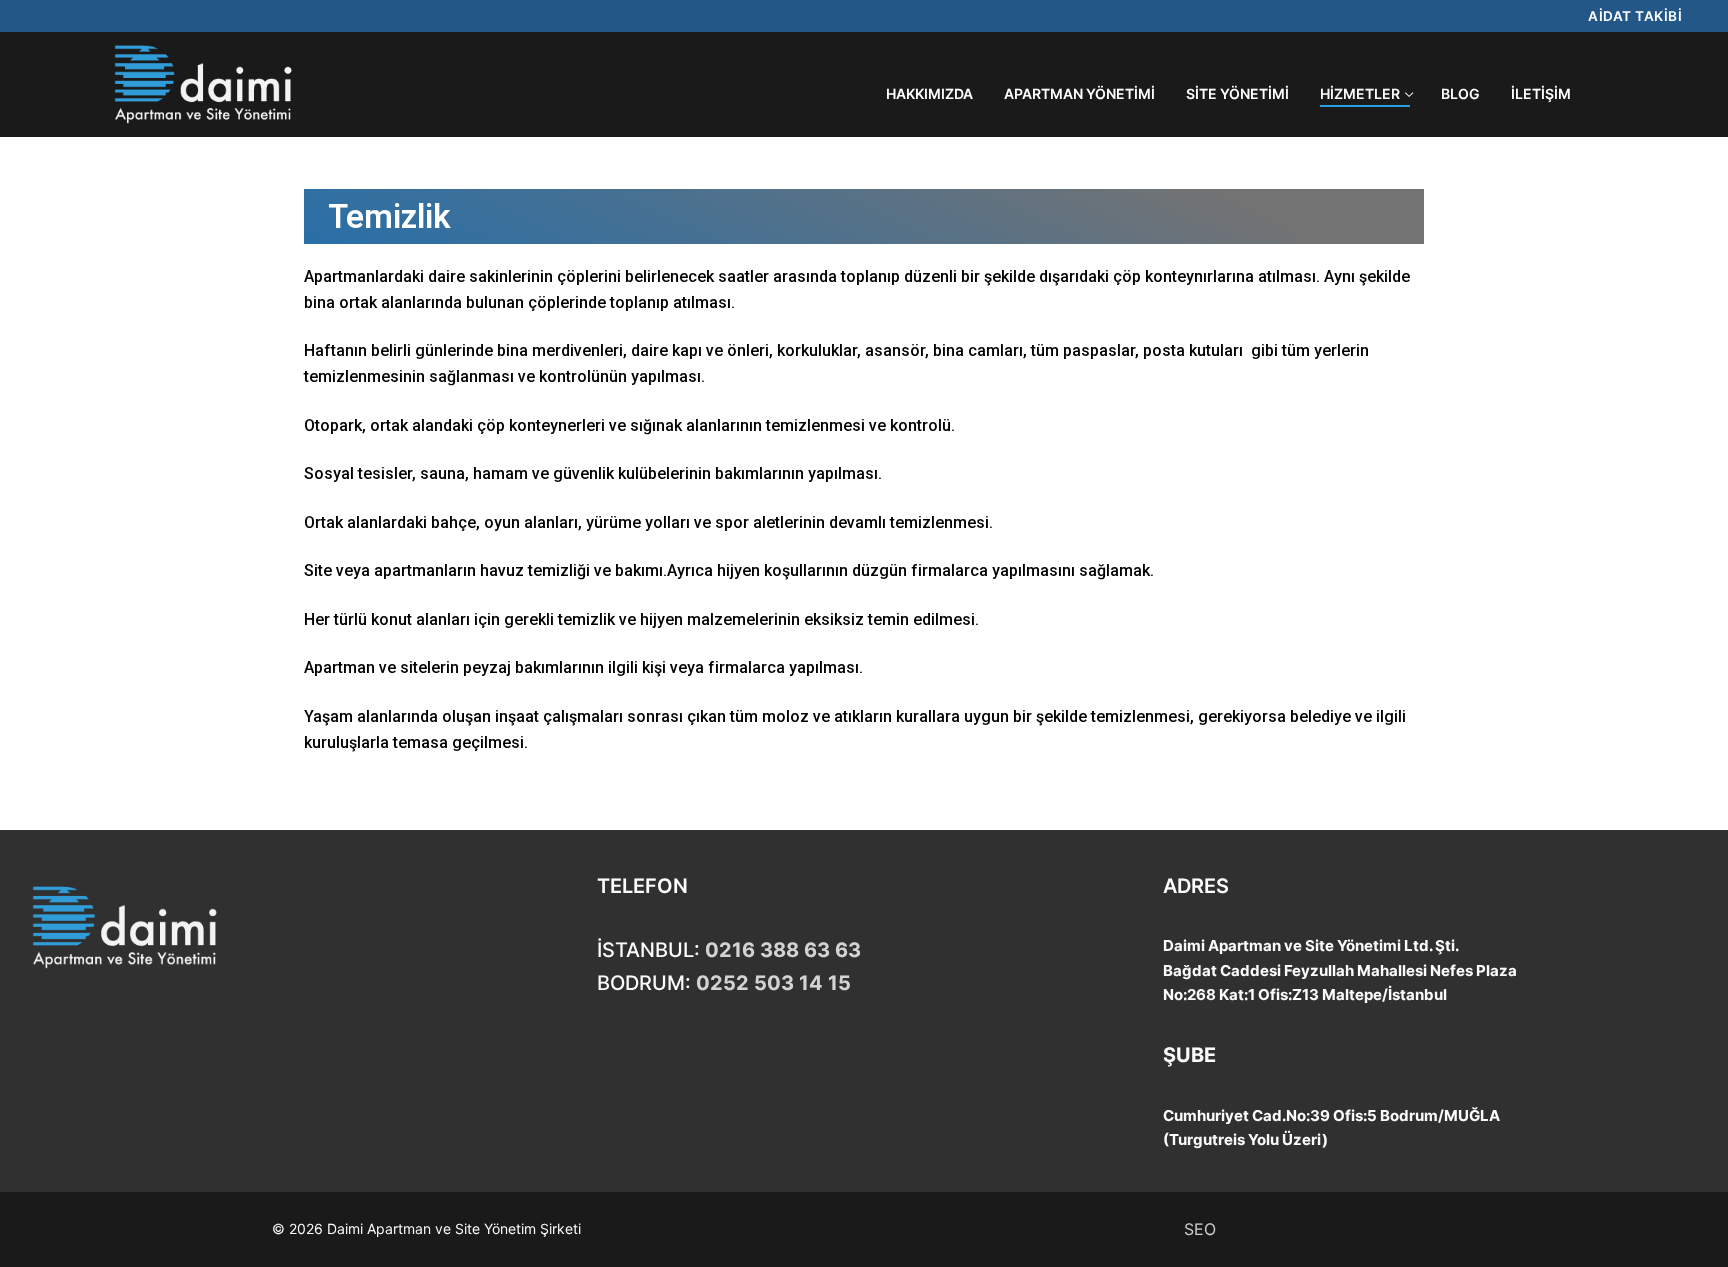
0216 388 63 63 (783, 950)
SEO (1200, 1229)
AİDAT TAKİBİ (1635, 16)
